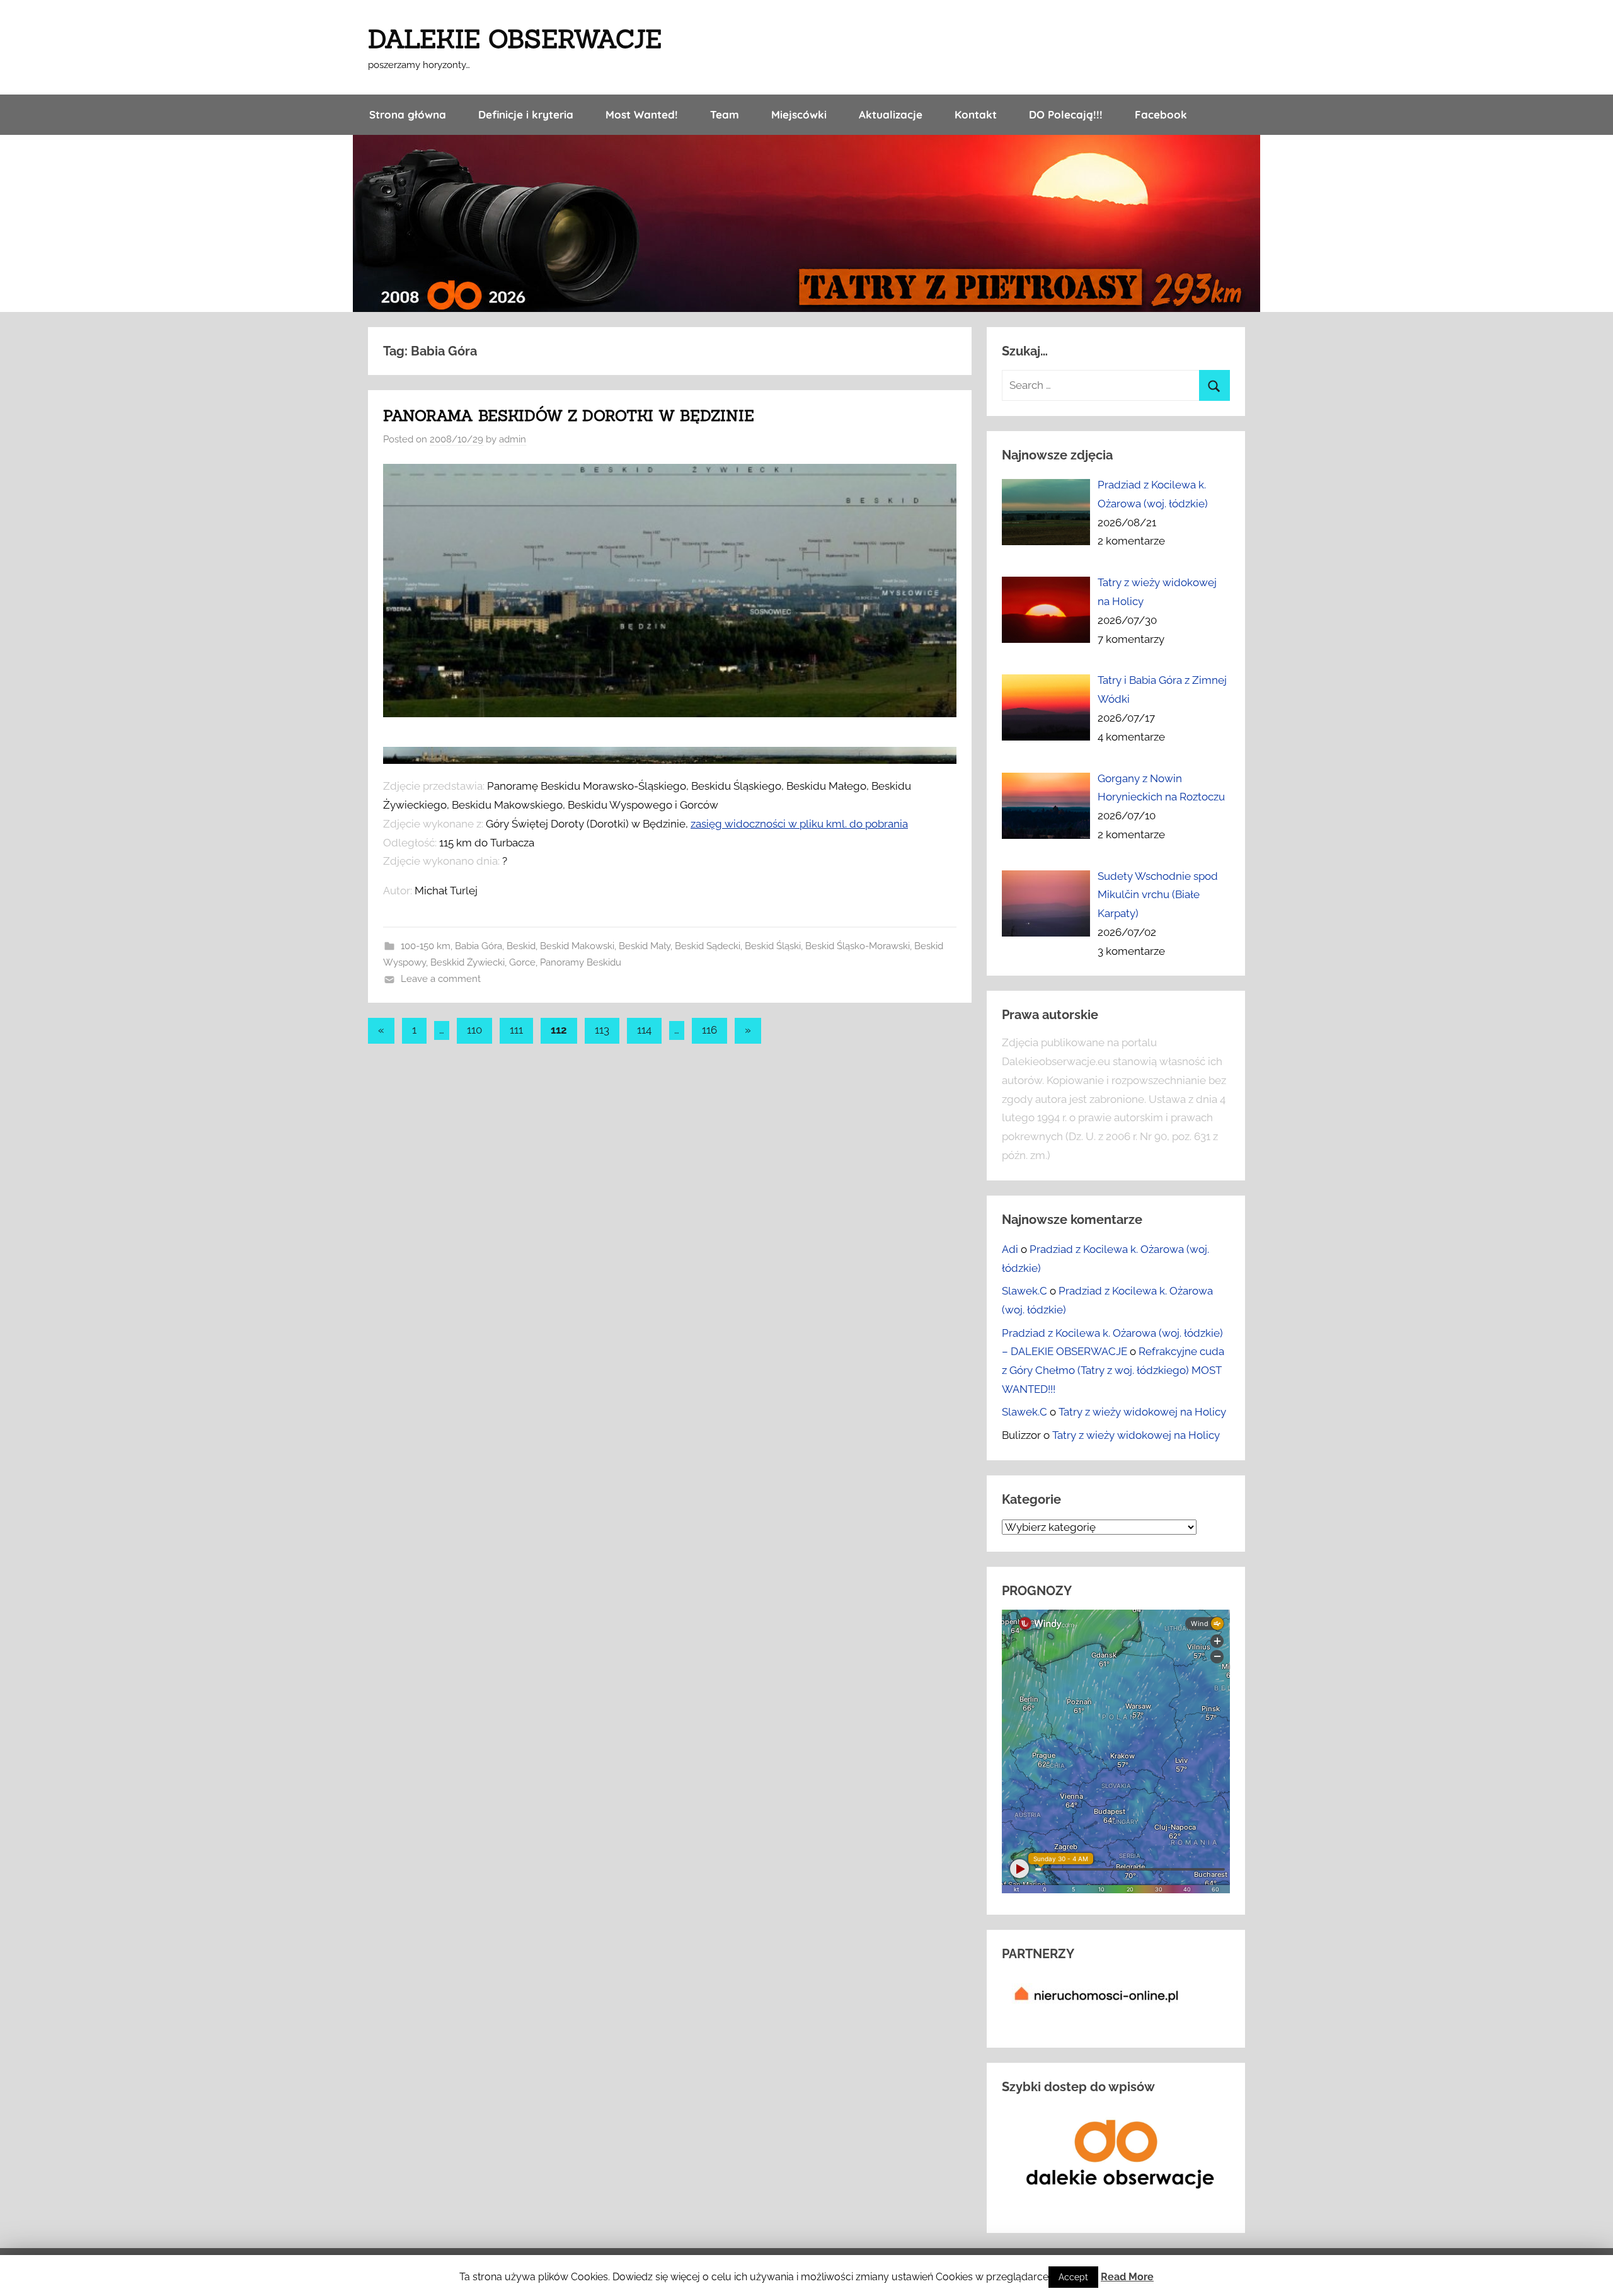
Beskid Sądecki (708, 946)
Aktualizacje (891, 114)
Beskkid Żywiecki (468, 962)
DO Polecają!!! (1066, 114)
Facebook (1161, 114)
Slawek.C (1025, 1291)
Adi (1010, 1249)
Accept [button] (1073, 2277)
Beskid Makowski (577, 946)
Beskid (521, 946)
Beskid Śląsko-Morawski (858, 946)
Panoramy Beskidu (581, 962)
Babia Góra (479, 946)
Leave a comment (441, 979)
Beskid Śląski (773, 946)
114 (644, 1030)
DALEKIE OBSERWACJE (515, 39)
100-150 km (426, 946)
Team (725, 114)
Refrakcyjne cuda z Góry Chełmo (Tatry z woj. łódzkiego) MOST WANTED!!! (1113, 1370)
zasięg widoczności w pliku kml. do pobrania (799, 824)
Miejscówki (799, 114)
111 (516, 1030)
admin (513, 439)
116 (709, 1030)
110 (474, 1030)
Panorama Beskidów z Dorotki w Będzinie (569, 416)
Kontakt (976, 114)
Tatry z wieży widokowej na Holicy (1142, 1412)
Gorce (522, 962)
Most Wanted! (642, 114)
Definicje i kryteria (526, 114)
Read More (1127, 2277)
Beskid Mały (645, 946)
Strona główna (408, 114)
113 (602, 1030)
